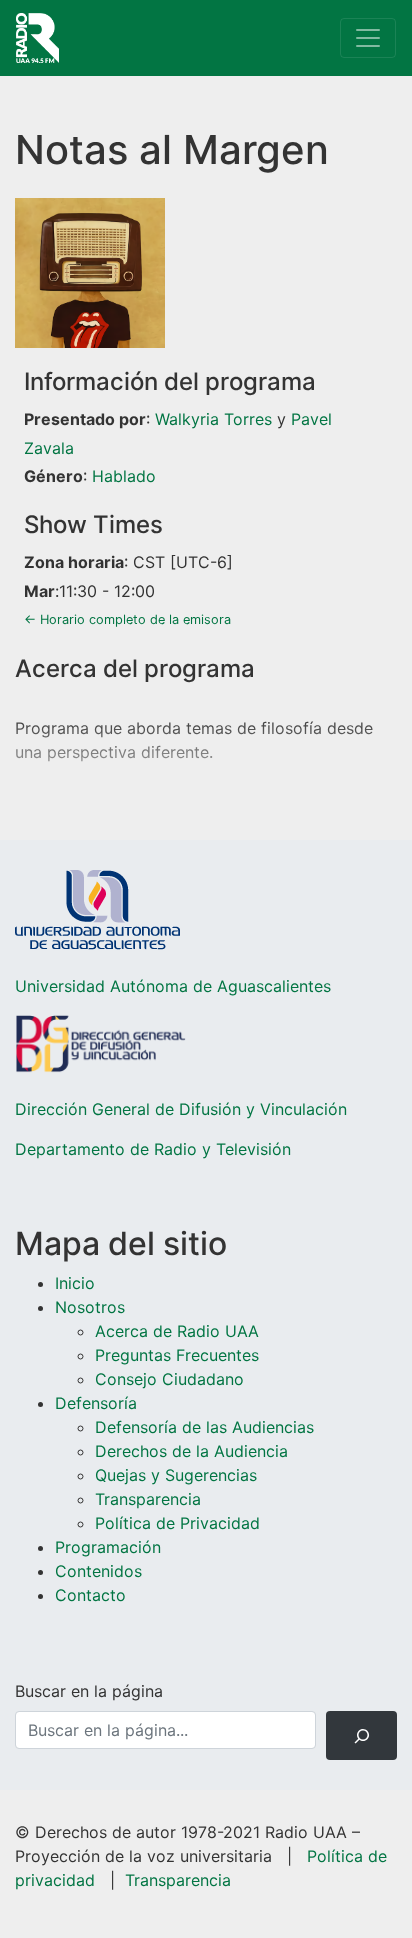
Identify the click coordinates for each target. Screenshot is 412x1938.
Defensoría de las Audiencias (204, 1427)
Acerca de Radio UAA (177, 1331)
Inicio (75, 1283)
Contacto (90, 1595)
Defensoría (96, 1403)
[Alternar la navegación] (368, 38)
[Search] (361, 1735)
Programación (108, 1547)
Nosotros (90, 1307)
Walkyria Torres (213, 419)
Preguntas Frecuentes (177, 1355)
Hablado (124, 476)
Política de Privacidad (177, 1523)
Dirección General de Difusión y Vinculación (181, 1109)
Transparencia (148, 1499)
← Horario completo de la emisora (127, 619)
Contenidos (98, 1571)
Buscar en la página (89, 1691)
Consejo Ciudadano (169, 1379)
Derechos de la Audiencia (191, 1451)
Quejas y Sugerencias (176, 1475)
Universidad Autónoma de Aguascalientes (173, 986)
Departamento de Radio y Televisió (148, 1149)
